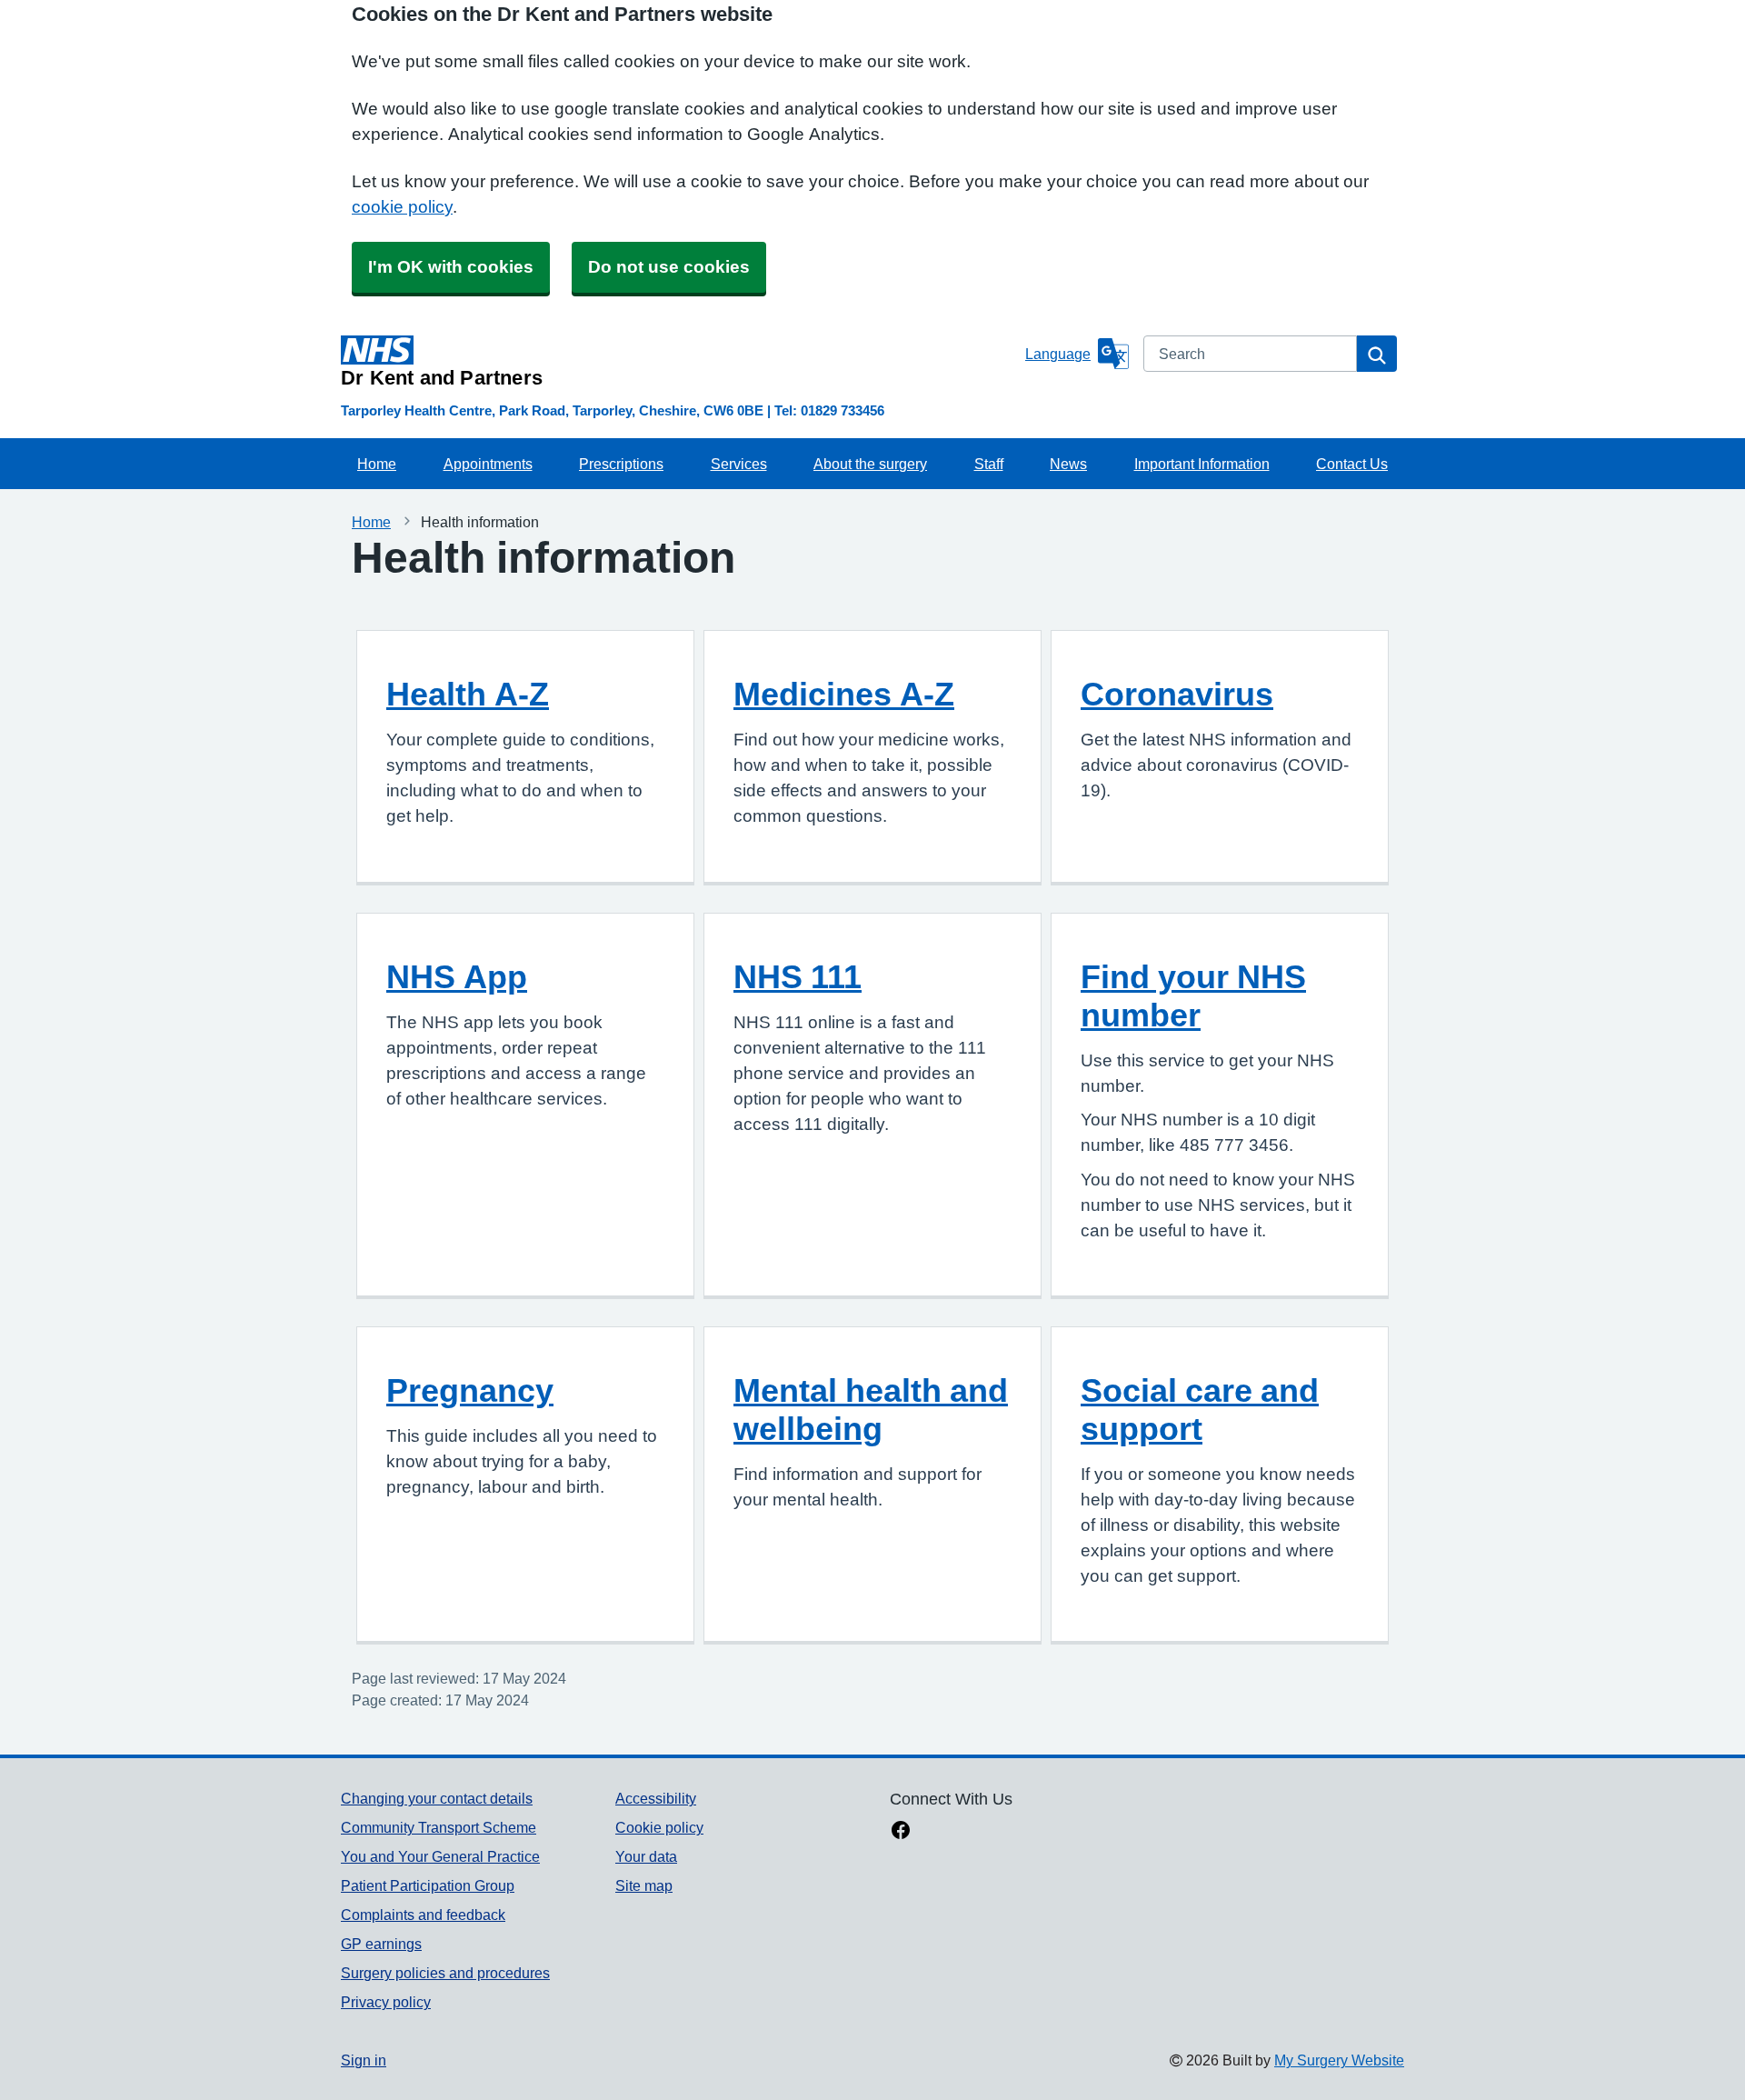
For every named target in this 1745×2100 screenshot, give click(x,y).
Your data (646, 1856)
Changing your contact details (437, 1798)
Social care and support (1200, 1409)
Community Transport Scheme (439, 1827)
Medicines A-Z (844, 694)
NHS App (457, 976)
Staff (989, 464)
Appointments (488, 464)
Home (377, 464)
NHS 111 (798, 976)
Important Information (1202, 464)
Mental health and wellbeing (871, 1409)
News (1068, 464)
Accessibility (656, 1798)
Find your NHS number (1193, 995)
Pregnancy (470, 1390)
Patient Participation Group (428, 1885)
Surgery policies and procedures (445, 1973)
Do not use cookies (669, 267)
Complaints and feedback (423, 1915)
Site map (644, 1885)
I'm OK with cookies (451, 267)
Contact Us (1352, 464)
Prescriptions (621, 464)
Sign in (364, 2060)
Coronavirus (1177, 694)
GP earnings (381, 1944)
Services (739, 464)
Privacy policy (386, 2002)
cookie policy (402, 207)
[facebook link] (901, 1832)
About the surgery (870, 464)
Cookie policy (659, 1827)
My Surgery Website (1339, 2060)
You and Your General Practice (440, 1856)
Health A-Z (468, 694)
